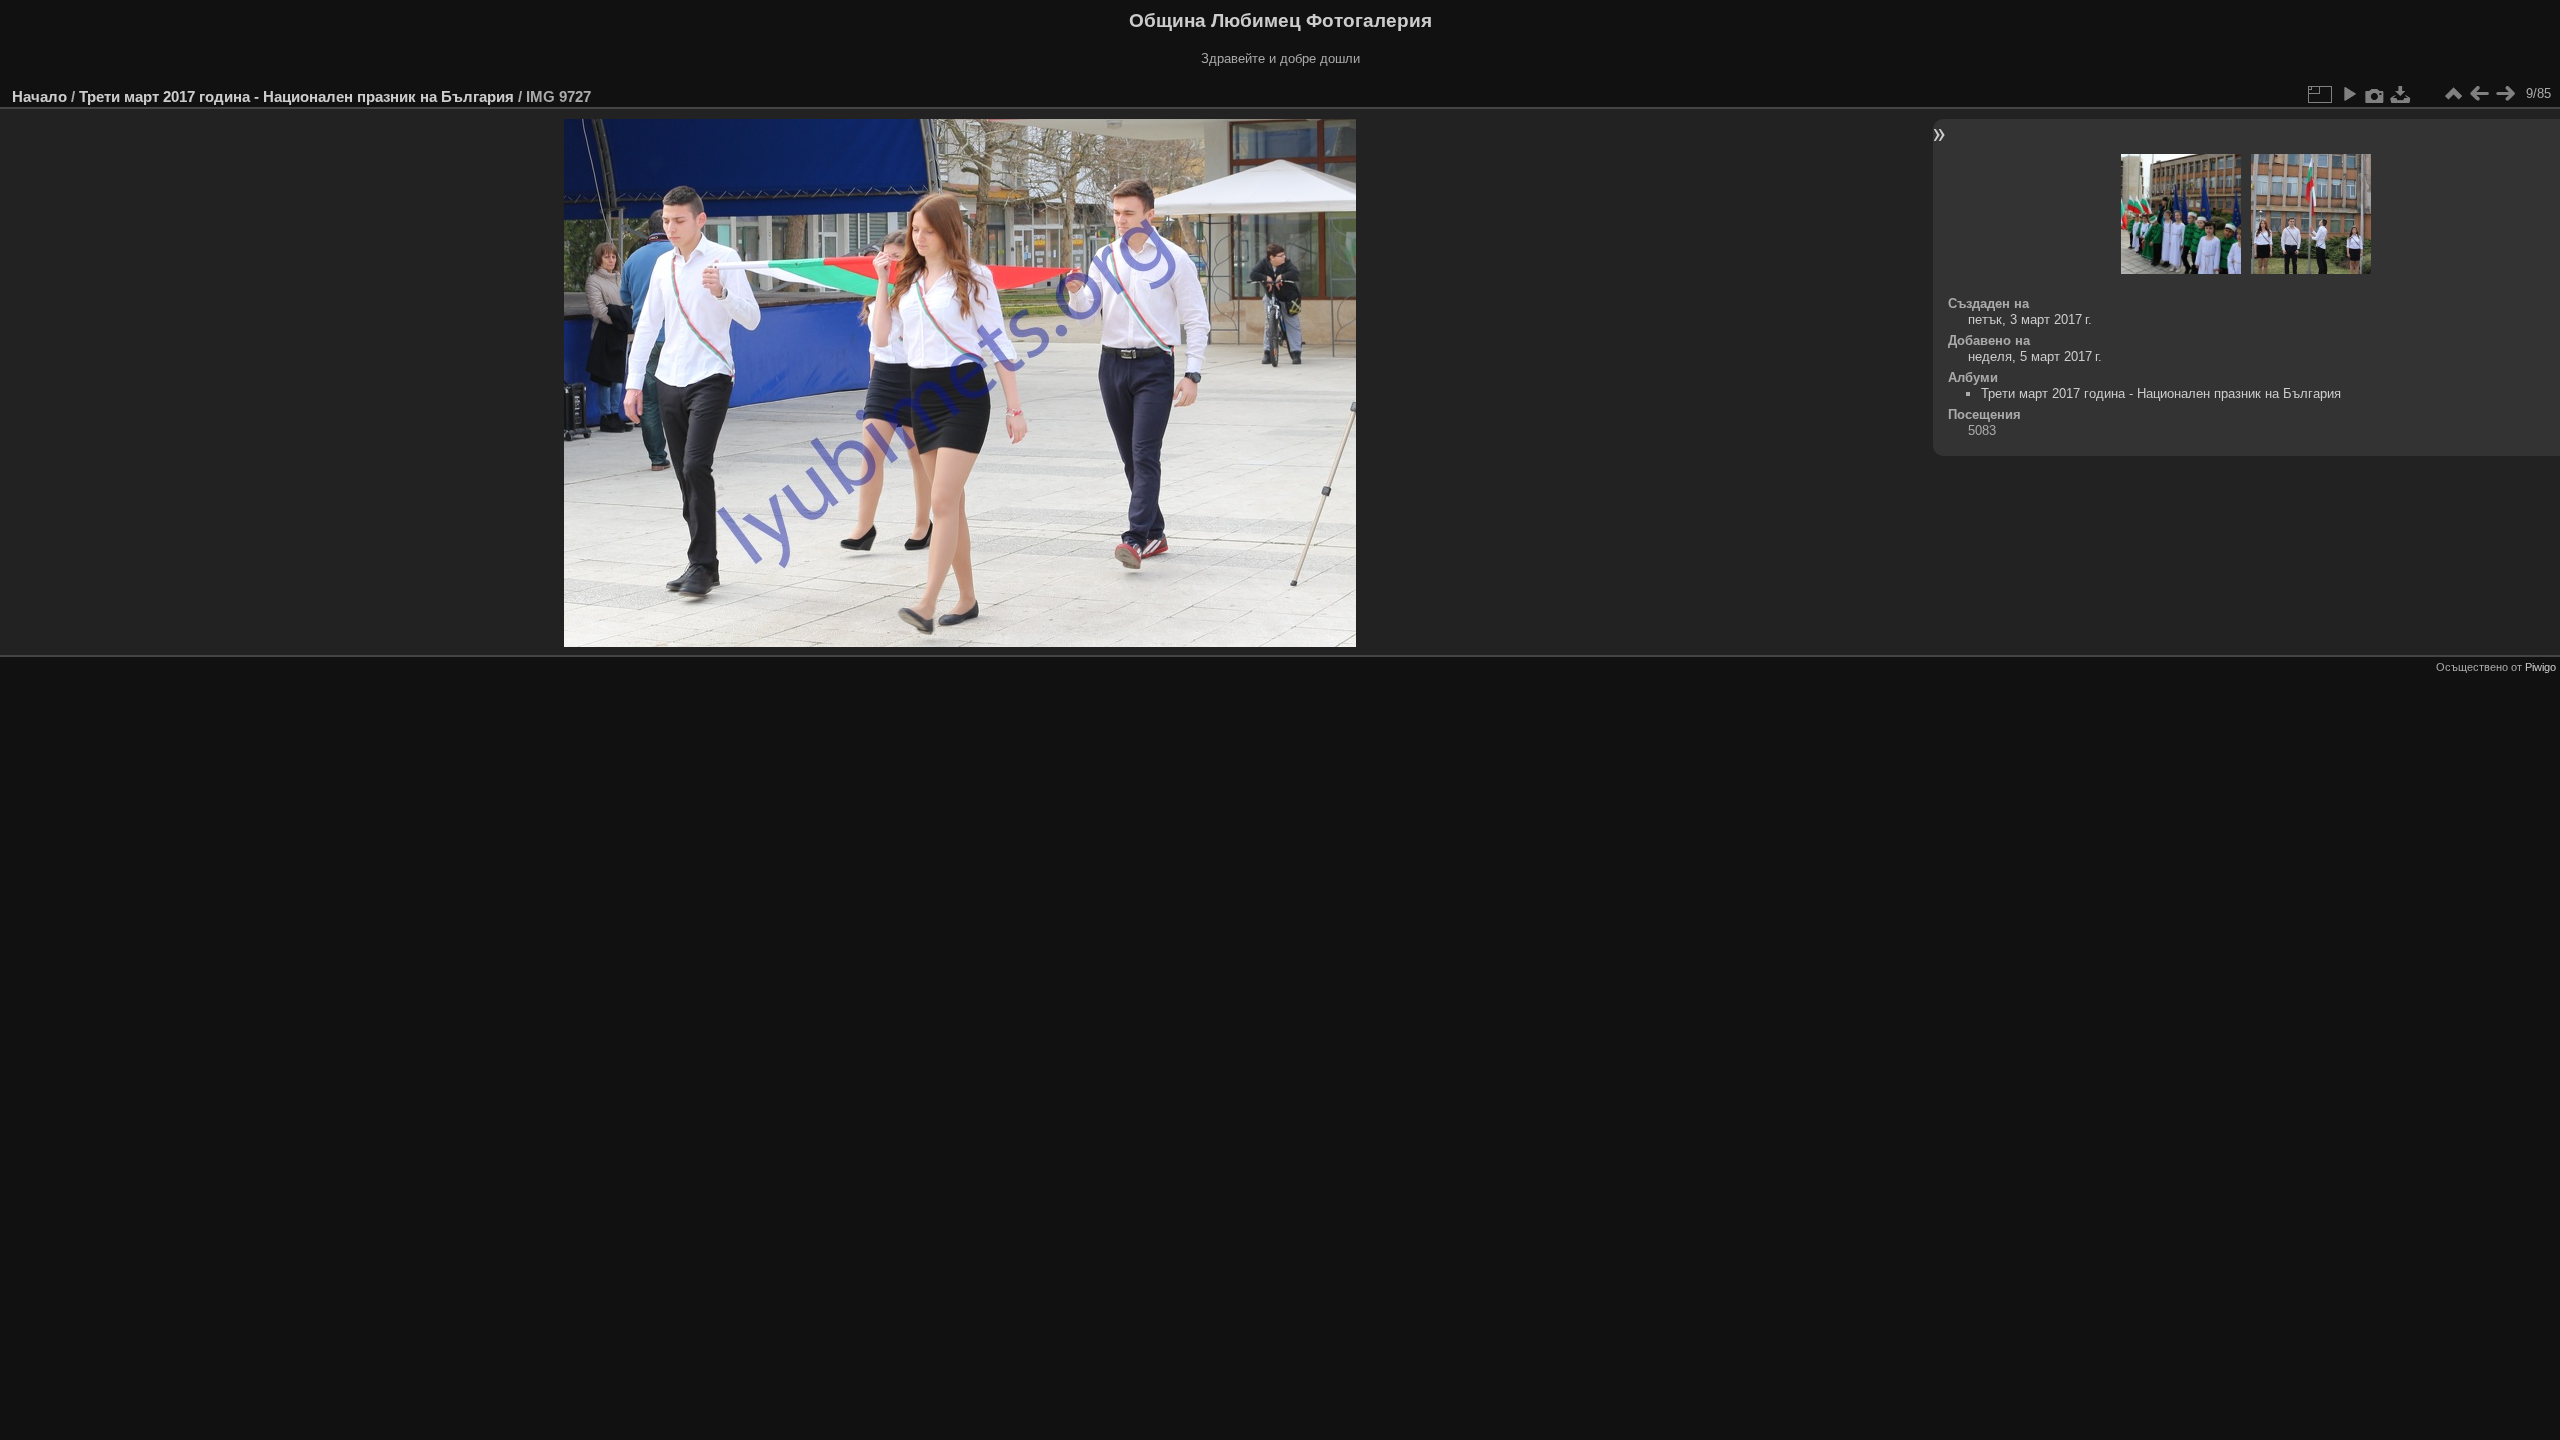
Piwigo (2540, 667)
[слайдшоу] (2349, 94)
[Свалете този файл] (2401, 94)
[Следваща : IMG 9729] (2505, 94)
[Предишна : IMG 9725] (2479, 94)
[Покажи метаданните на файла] (2375, 94)
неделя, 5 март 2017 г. (2035, 356)
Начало (39, 96)
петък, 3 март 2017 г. (2030, 319)
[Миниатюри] (2453, 94)
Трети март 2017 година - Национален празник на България (296, 96)
